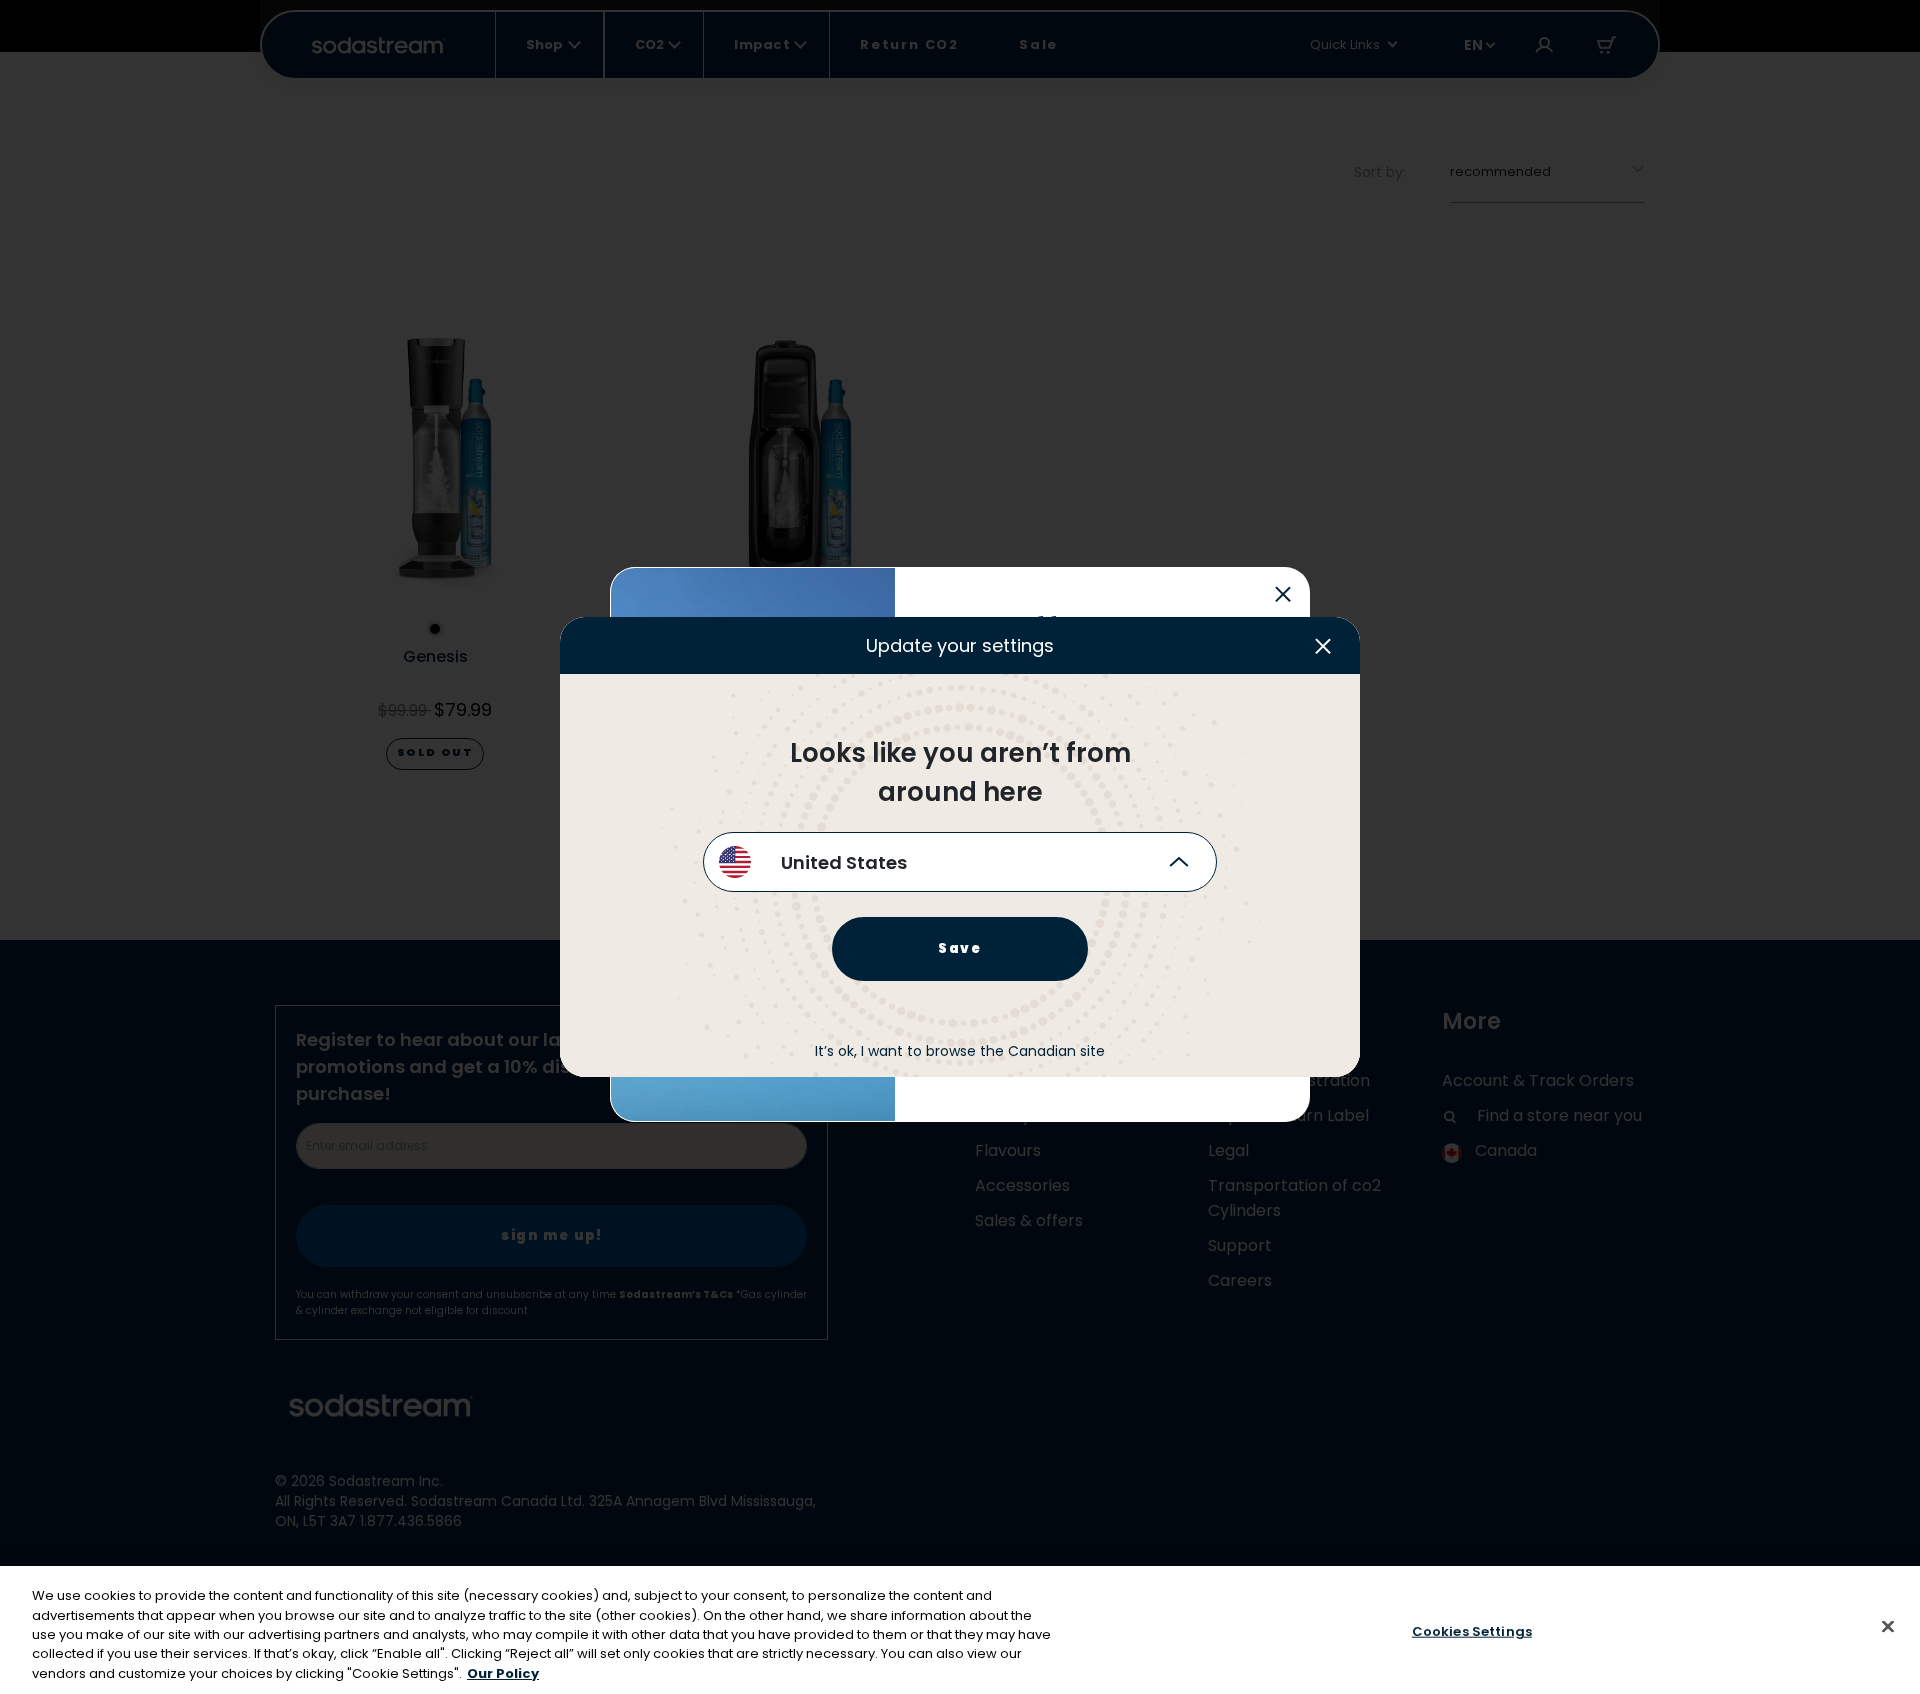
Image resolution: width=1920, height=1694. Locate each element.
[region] (960, 1630)
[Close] (1888, 1627)
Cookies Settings (1472, 1631)
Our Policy (503, 1673)
